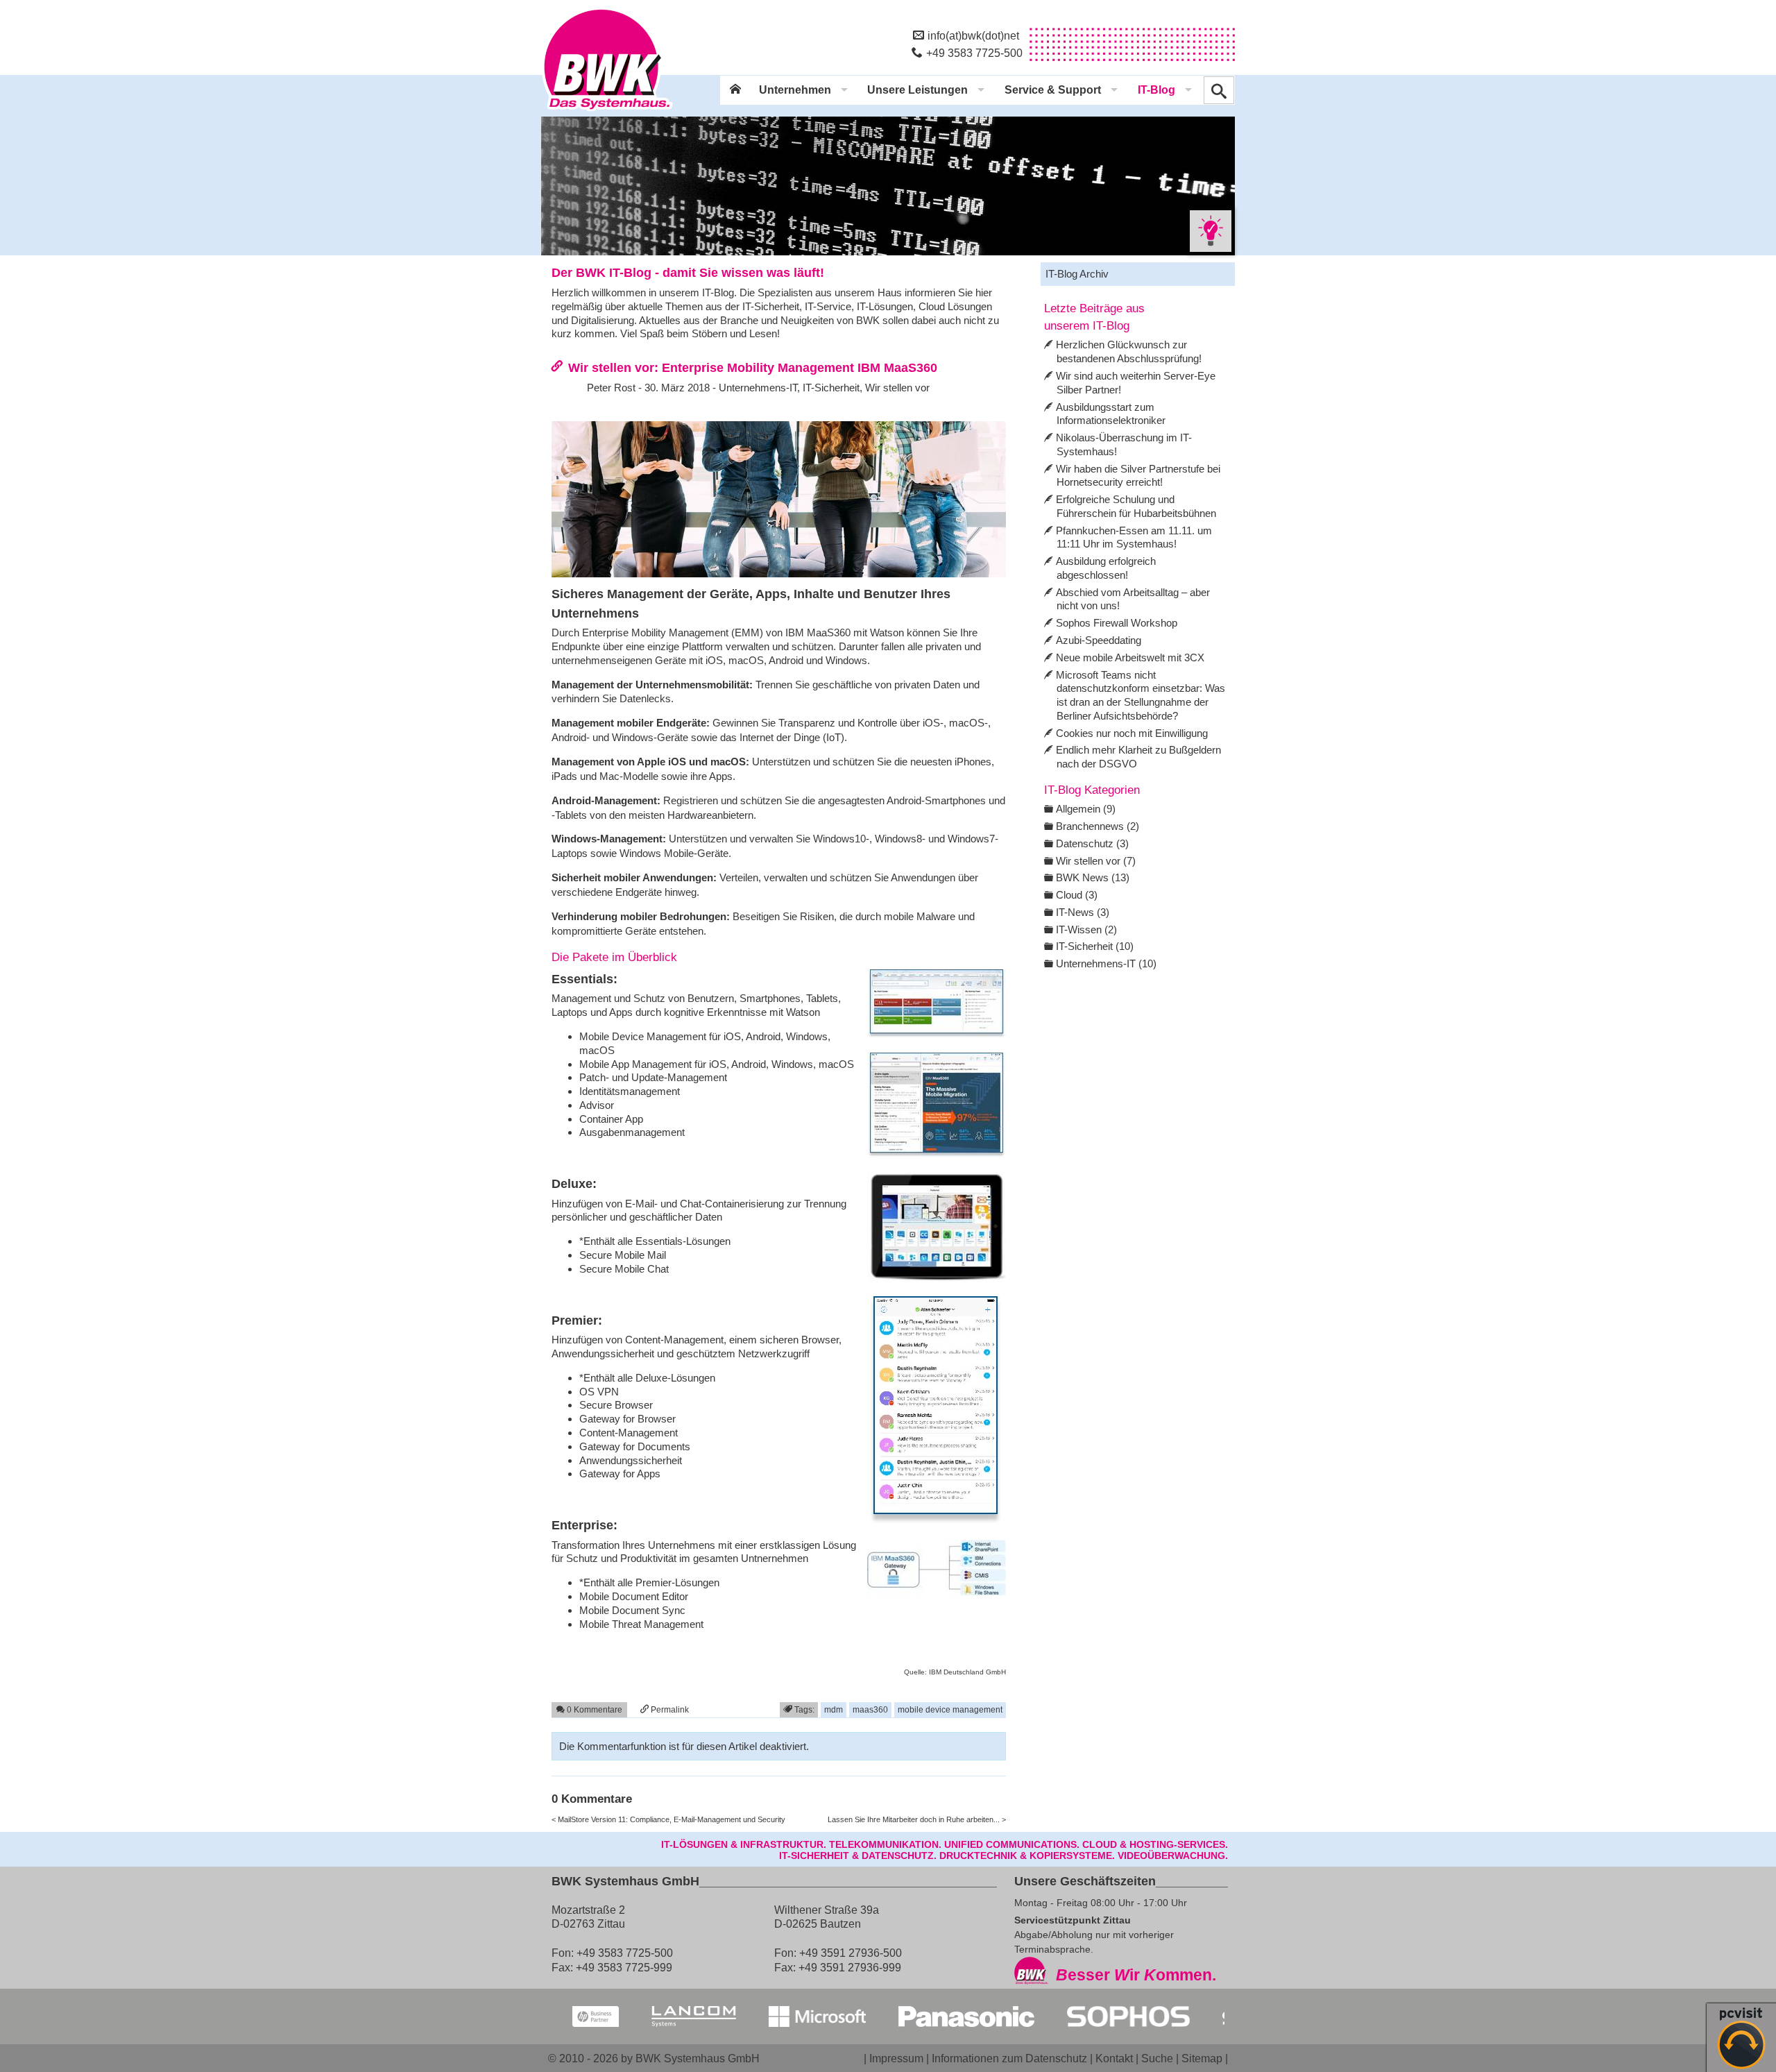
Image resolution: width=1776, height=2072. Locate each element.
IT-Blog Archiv (1077, 274)
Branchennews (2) (1098, 826)
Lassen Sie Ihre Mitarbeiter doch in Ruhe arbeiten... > (917, 1819)
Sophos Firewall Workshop (1117, 623)
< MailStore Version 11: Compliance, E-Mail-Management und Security (668, 1819)
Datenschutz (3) (1092, 843)
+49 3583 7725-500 (974, 53)
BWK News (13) (1093, 877)
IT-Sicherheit (831, 388)
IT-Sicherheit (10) (1095, 946)
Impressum (896, 2058)
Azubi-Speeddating (1099, 640)
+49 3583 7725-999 (624, 1967)
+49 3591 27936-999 (850, 1967)
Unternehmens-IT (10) (1106, 963)
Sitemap (1202, 2058)
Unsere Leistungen (917, 90)
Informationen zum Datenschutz (1009, 2058)
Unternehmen (795, 90)
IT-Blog (1156, 90)
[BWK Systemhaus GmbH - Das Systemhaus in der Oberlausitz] (607, 112)
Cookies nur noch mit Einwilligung (1132, 733)
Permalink (669, 1709)
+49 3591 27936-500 (851, 1953)
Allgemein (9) (1086, 809)
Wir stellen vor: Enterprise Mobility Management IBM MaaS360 (753, 367)
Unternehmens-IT (758, 388)
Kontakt (1114, 2058)
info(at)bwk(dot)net (973, 35)
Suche (1157, 2058)
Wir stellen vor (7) (1096, 861)
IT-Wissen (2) (1086, 929)
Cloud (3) (1077, 895)
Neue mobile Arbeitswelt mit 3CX (1130, 657)
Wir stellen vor (897, 388)
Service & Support (1053, 90)
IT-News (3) (1083, 912)
